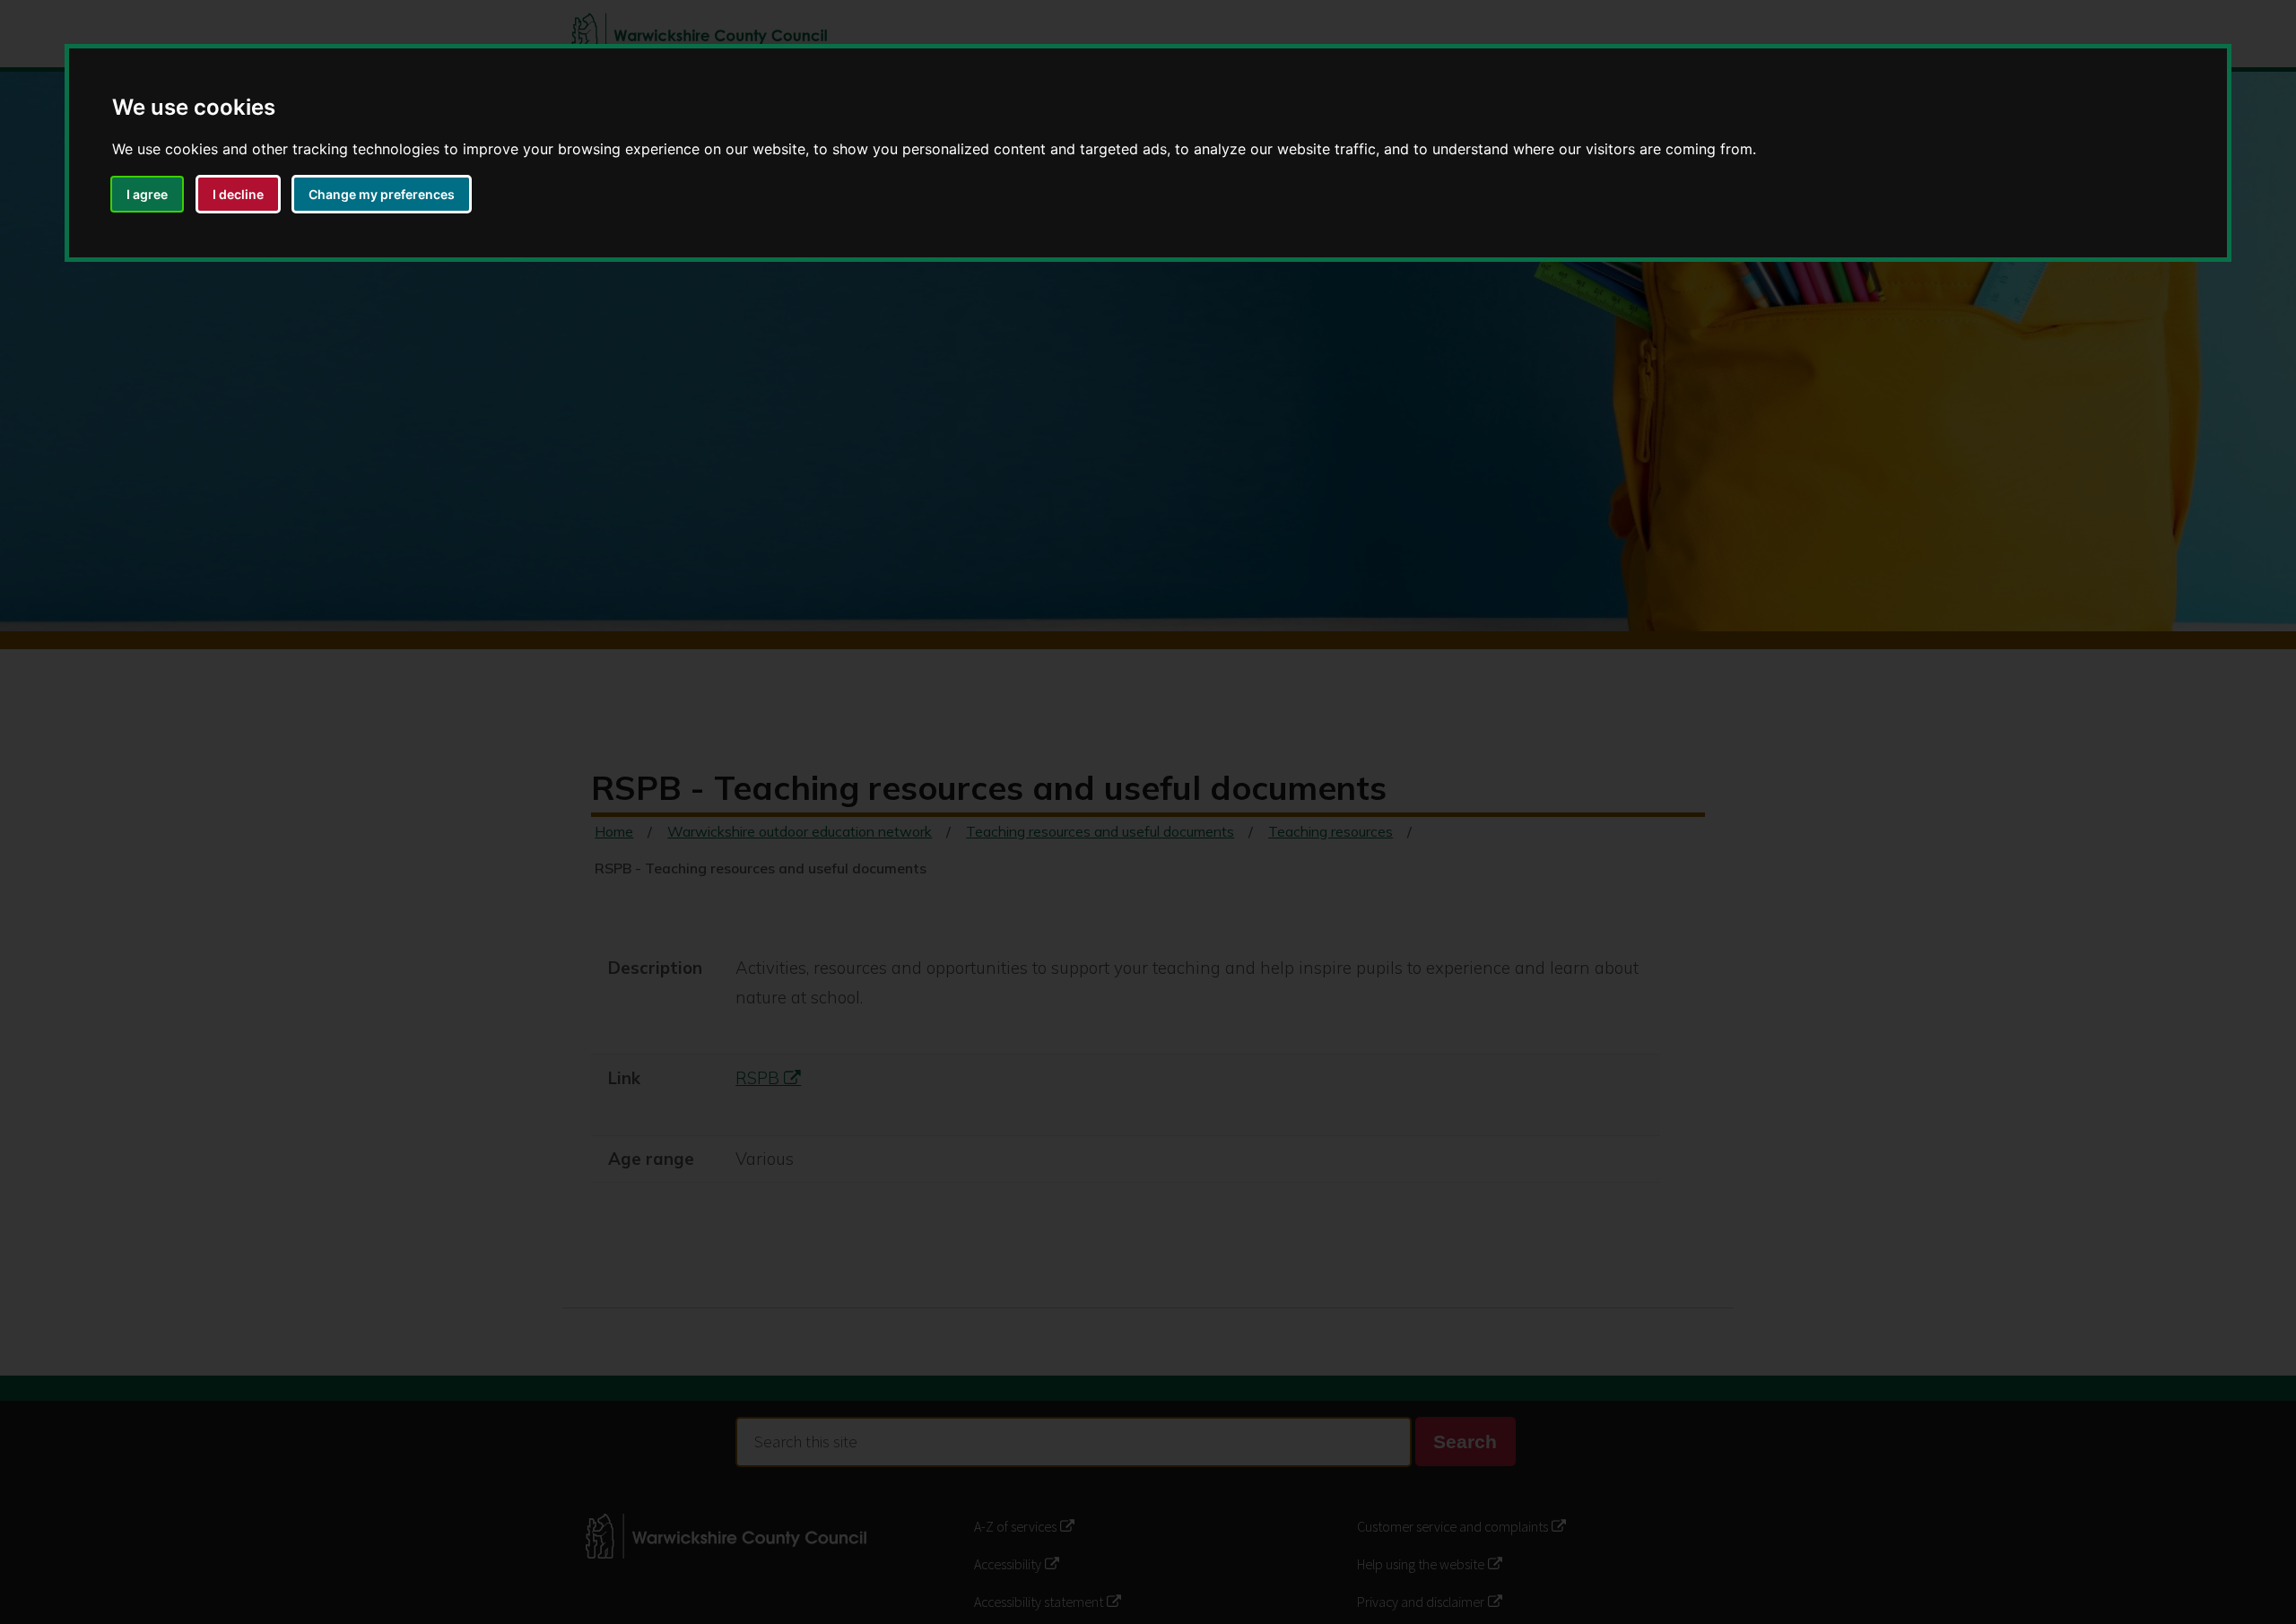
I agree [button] (147, 194)
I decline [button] (238, 194)
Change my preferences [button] (382, 194)
